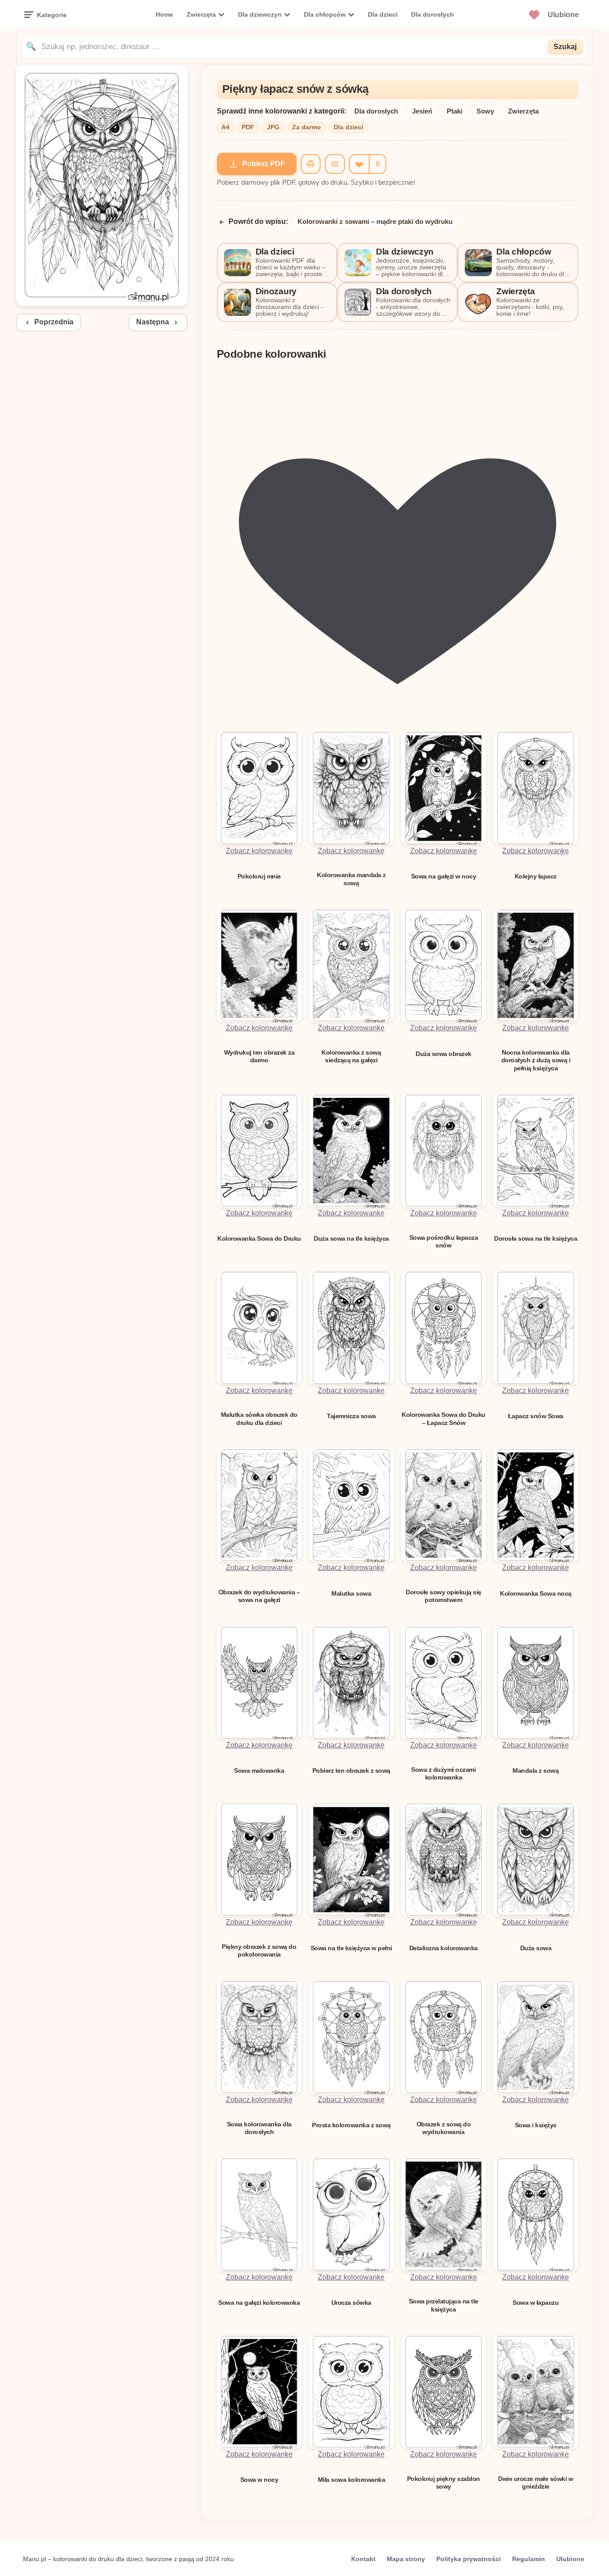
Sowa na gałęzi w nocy (444, 876)
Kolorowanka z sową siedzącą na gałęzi (351, 1056)
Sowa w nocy (259, 2480)
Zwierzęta (201, 14)
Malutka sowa (351, 1593)
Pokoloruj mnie (259, 876)
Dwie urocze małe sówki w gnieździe (536, 2483)
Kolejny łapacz (536, 876)
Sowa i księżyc (536, 2125)
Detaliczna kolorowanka (444, 1948)
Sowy (485, 111)
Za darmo (307, 127)
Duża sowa (536, 1948)
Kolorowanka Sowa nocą (536, 1593)
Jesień (422, 111)
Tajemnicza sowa (351, 1416)
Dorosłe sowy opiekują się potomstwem (444, 1596)
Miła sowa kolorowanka (352, 2480)
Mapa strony (406, 2559)
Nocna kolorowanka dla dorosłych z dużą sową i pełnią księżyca (536, 1060)
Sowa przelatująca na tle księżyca (444, 2305)
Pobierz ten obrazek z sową (351, 1770)
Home (164, 14)
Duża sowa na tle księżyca (351, 1238)
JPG (273, 127)
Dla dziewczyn (260, 14)
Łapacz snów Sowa (536, 1416)
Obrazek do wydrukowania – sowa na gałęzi (259, 1596)
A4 (225, 127)
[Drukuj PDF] (311, 164)
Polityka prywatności (469, 2559)
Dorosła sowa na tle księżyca (536, 1238)
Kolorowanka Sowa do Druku (259, 1238)
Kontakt (363, 2559)
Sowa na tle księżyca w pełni (351, 1948)
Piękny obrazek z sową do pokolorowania (259, 1950)
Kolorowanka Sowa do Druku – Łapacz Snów (444, 1418)
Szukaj (565, 47)
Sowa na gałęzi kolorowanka (259, 2303)
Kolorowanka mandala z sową (351, 879)
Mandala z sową (536, 1770)
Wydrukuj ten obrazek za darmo (259, 1056)
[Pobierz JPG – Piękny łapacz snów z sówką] (335, 164)
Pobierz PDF (263, 164)
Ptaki (455, 111)
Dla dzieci (383, 14)
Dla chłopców (325, 14)
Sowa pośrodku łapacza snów (444, 1241)
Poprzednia (54, 322)
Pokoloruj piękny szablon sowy (444, 2483)
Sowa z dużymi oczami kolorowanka (443, 1773)
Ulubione (570, 2559)
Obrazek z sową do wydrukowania (444, 2128)
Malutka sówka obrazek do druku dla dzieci (259, 1418)
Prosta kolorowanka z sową (351, 2125)
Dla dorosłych (433, 14)
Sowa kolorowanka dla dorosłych (259, 2128)
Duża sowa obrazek (444, 1054)
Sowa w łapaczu (536, 2303)
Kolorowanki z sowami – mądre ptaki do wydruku (375, 221)
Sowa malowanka (259, 1770)
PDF (248, 127)
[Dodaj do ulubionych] (359, 164)
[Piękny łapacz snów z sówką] (102, 303)
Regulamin (529, 2559)
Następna (153, 322)
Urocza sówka (351, 2303)
